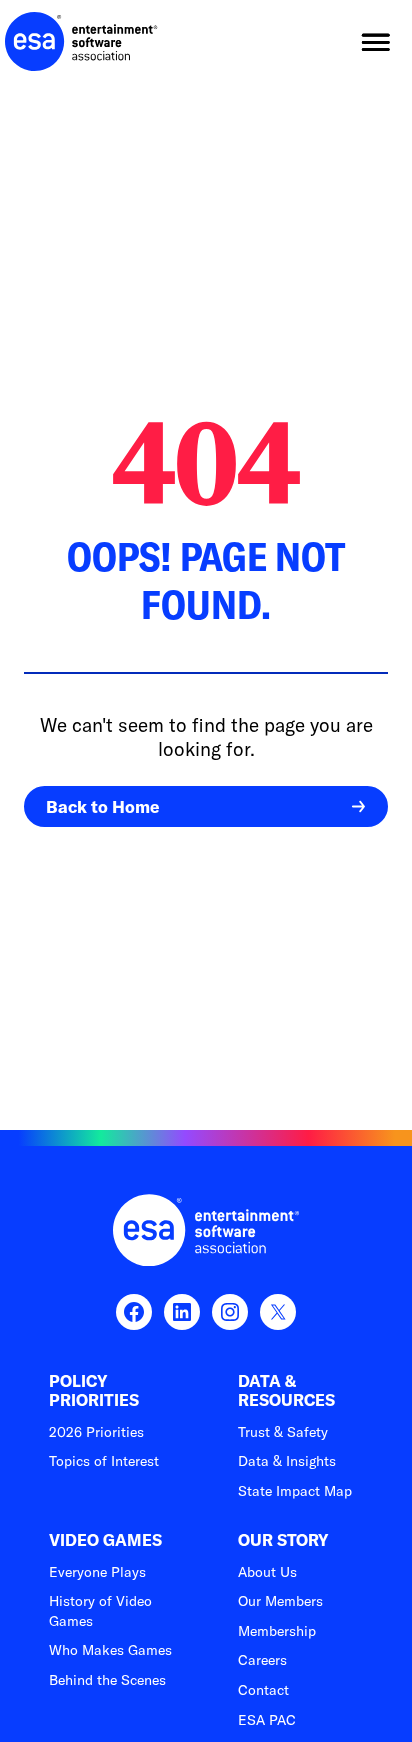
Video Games (105, 1540)
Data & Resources (286, 1391)
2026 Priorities (96, 1432)
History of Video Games (100, 1611)
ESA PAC (267, 1720)
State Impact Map (295, 1491)
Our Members (280, 1601)
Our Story (283, 1540)
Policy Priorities (94, 1391)
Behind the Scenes (107, 1680)
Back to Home (103, 806)
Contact (263, 1690)
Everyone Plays (97, 1572)
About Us (267, 1572)
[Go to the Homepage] (81, 42)
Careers (262, 1660)
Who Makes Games (110, 1650)
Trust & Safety (283, 1432)
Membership (277, 1631)
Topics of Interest (104, 1461)
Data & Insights (287, 1461)
